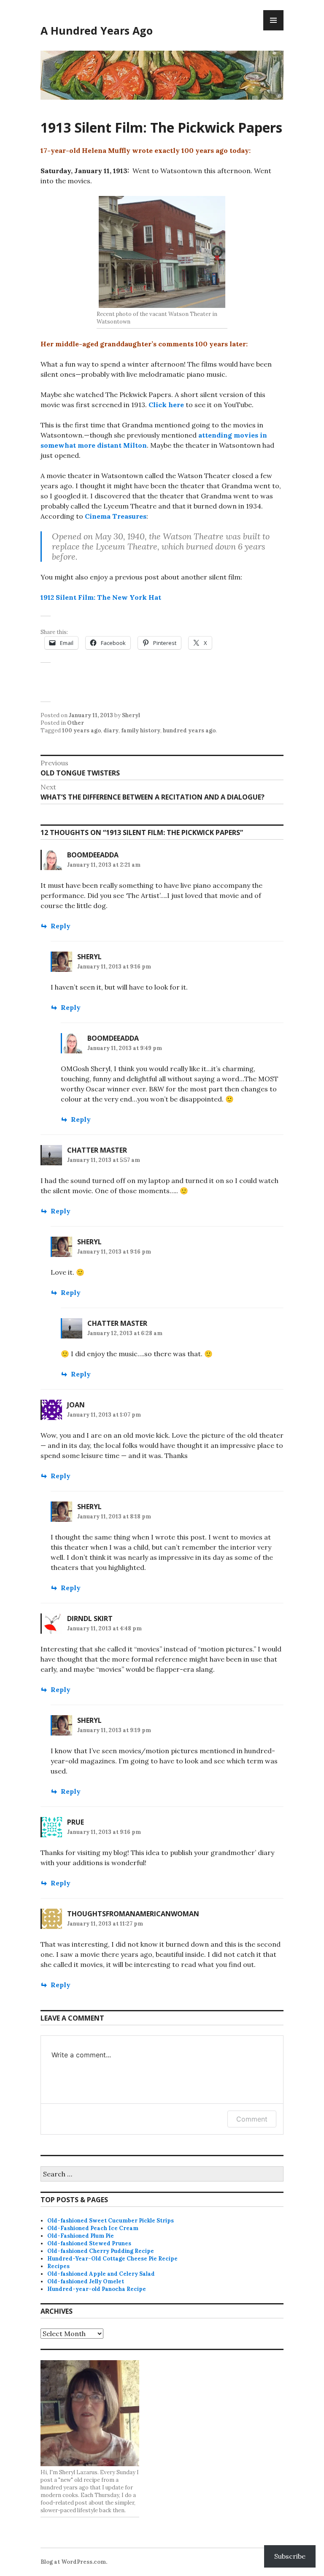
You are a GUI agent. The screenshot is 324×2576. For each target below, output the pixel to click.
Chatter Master (97, 1150)
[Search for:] (162, 2175)
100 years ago (81, 730)
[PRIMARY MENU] (273, 20)
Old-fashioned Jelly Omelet (86, 2281)
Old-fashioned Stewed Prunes (89, 2243)
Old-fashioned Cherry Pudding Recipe (101, 2251)
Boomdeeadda (93, 855)
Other (76, 723)
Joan (76, 1405)
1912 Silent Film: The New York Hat (101, 597)
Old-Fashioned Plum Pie (81, 2236)
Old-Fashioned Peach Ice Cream (93, 2228)
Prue (76, 1822)
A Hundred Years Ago (97, 30)
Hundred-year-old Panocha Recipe (97, 2289)
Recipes (58, 2266)
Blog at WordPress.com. (74, 2562)
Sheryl (131, 715)
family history (141, 730)
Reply (61, 926)
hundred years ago (189, 730)
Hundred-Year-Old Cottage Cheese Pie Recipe (112, 2259)
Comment (252, 2119)
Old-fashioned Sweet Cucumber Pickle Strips (111, 2221)
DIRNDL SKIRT (90, 1619)
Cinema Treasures (116, 516)
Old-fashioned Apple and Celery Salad (101, 2274)
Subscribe (290, 2556)
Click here (167, 405)
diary (111, 730)
